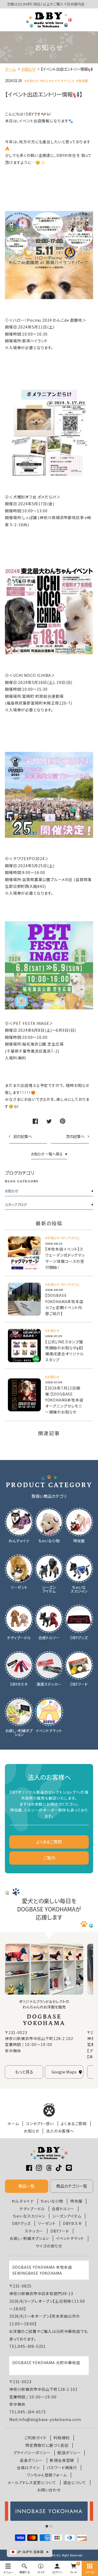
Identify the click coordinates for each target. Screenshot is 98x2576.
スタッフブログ (16, 1205)
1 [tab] (47, 2526)
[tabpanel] (49, 2511)
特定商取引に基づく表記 (47, 2445)
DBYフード (60, 2231)
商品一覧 (26, 2186)
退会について (75, 2483)
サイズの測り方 (49, 2246)
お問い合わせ (49, 2490)
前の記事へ (23, 1136)
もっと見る (24, 2072)
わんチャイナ (23, 2201)
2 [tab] (51, 2526)
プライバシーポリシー (32, 2453)
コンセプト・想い (40, 2124)
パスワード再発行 (62, 2468)
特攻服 (76, 2201)
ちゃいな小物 (52, 2201)
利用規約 (61, 2438)
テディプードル (32, 2209)
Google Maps (64, 2072)
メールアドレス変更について (32, 2483)
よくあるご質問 (49, 1842)
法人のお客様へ (60, 2131)
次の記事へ (75, 1136)
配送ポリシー (69, 2453)
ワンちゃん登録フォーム (47, 2475)
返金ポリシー (31, 2460)
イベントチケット (70, 2238)
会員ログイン (28, 2468)
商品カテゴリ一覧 (72, 2186)
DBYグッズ (21, 2223)
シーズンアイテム (67, 2216)
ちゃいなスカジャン (29, 2216)
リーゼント (47, 2223)
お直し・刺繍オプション (29, 2238)
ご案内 (49, 1858)
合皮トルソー (63, 2209)
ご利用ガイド (36, 2438)
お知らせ (12, 1191)
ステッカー (34, 2231)
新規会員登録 (62, 2460)
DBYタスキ (72, 2223)
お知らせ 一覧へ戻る (47, 1154)
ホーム (13, 2124)
